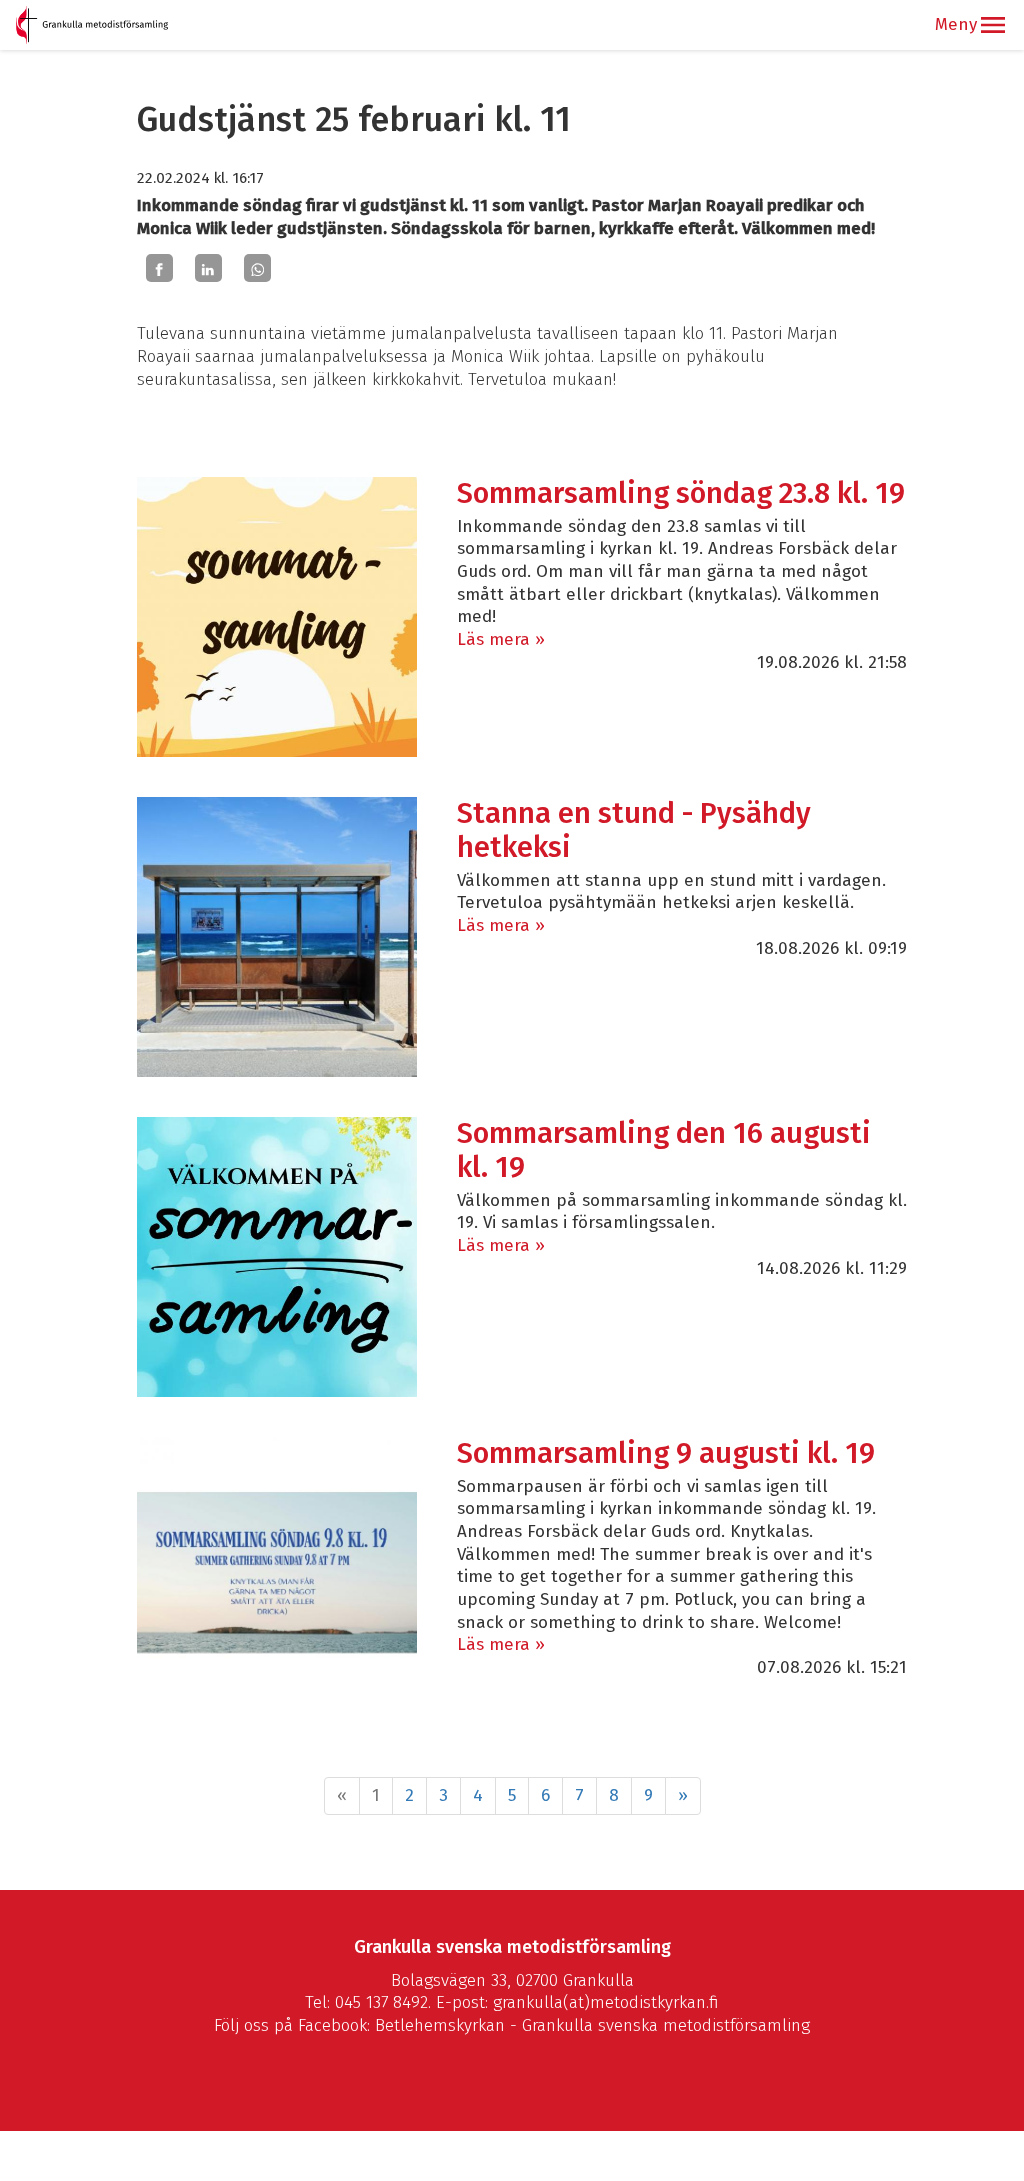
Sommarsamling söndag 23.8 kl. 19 (681, 493)
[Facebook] (159, 268)
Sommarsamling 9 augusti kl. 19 (666, 1453)
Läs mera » (501, 639)
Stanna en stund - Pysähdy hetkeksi (634, 830)
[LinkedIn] (208, 268)
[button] (993, 25)
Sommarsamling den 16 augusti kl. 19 (664, 1150)
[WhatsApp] (257, 268)
